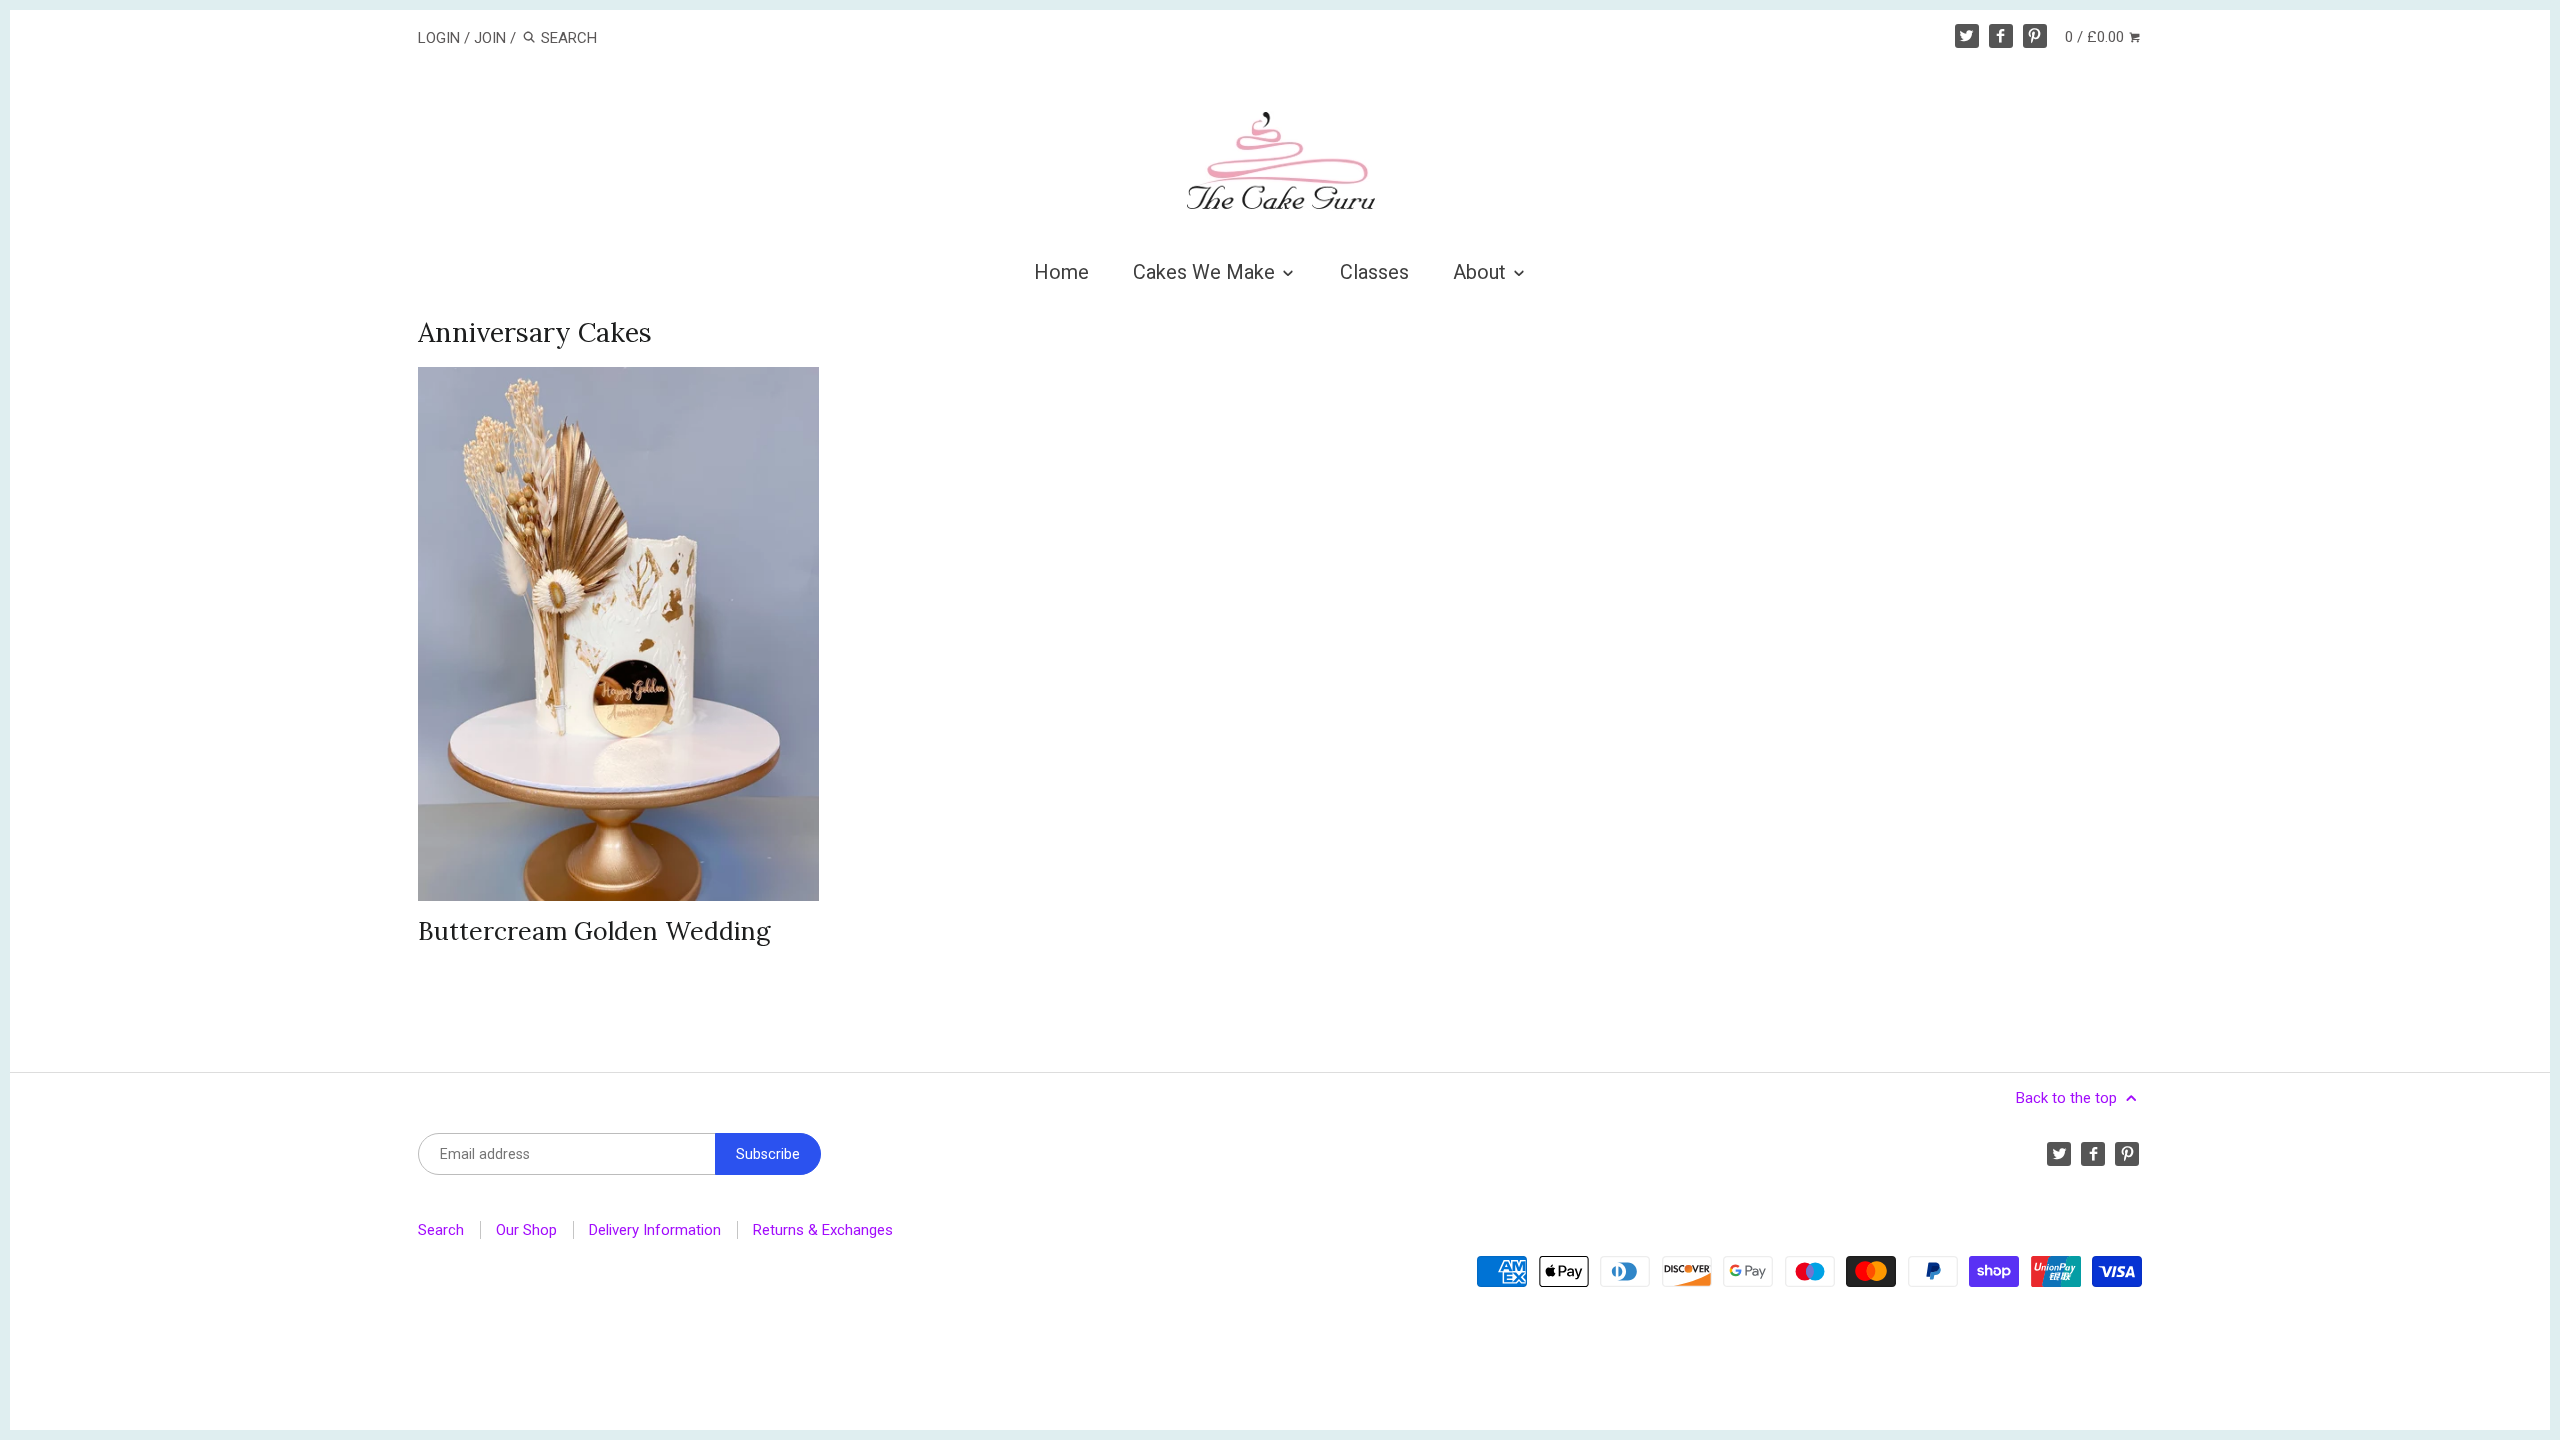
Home (1061, 272)
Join (490, 38)
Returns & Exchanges (823, 1230)
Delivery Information (655, 1230)
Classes (1374, 272)
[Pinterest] (2035, 36)
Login (439, 38)
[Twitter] (1967, 36)
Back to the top (2068, 1098)
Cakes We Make (1206, 272)
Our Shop (526, 1230)
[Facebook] (2001, 36)
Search (441, 1230)
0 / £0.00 (2096, 37)
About (1482, 272)
